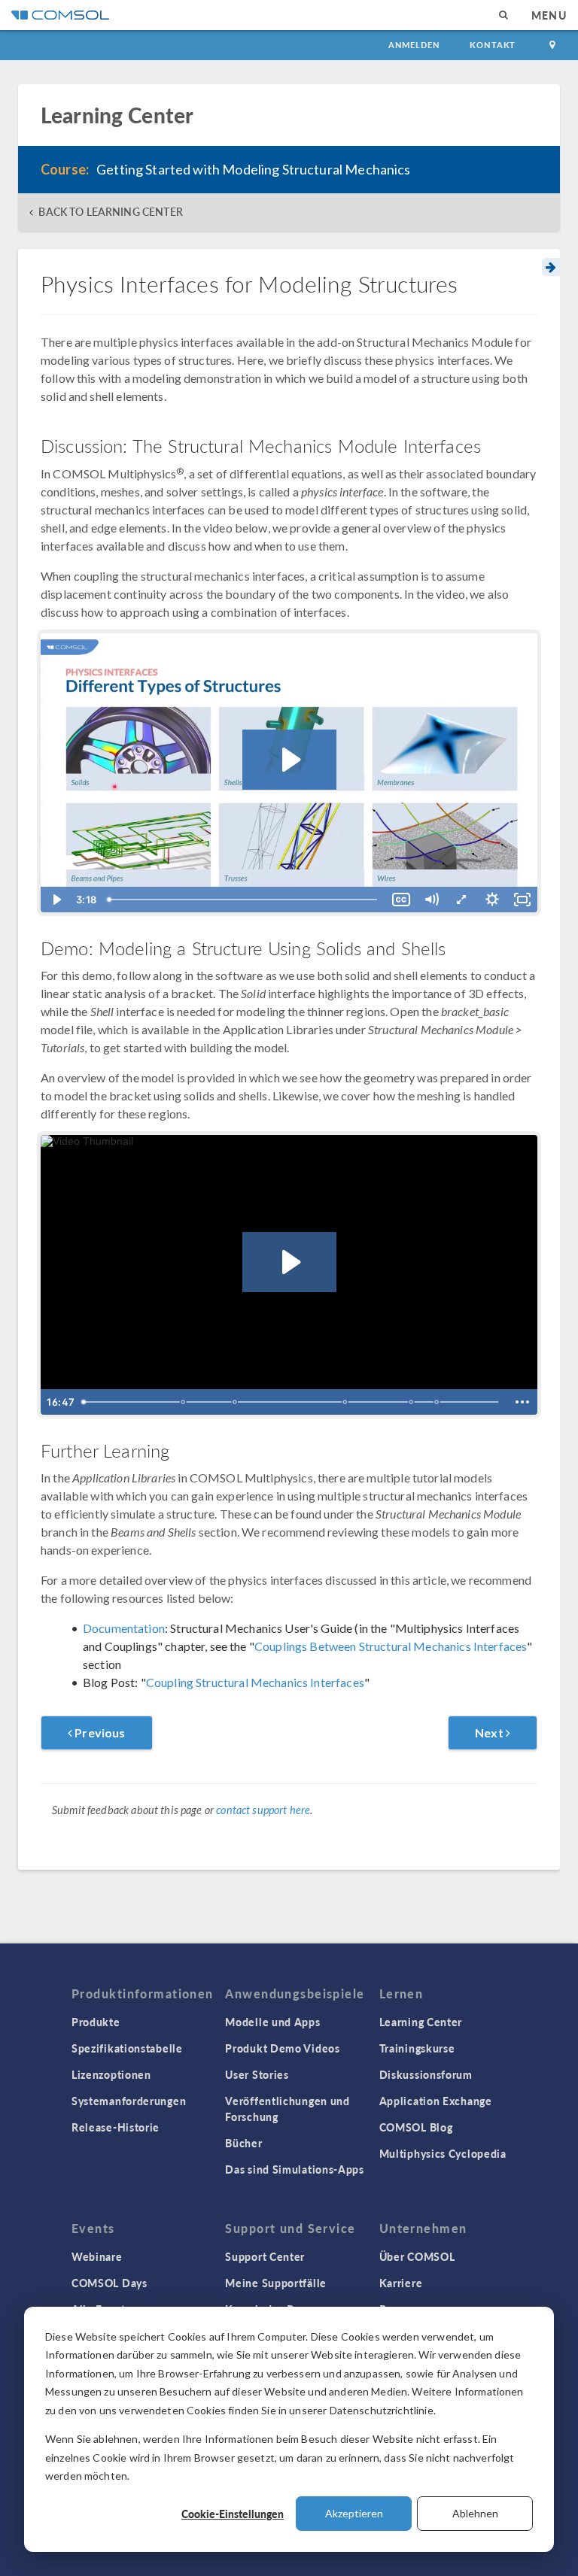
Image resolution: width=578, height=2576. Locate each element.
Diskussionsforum (426, 2074)
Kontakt (493, 45)
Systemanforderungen (129, 2101)
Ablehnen (475, 2513)
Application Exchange (436, 2101)
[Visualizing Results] (438, 1402)
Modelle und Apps (272, 2022)
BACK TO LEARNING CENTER (110, 212)
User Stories (257, 2074)
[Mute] (431, 900)
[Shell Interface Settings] (236, 1402)
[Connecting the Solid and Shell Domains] (412, 1402)
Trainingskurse (417, 2048)
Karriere (401, 2283)
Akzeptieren (354, 2513)
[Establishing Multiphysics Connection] (346, 1402)
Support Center (265, 2256)
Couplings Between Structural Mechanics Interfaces (391, 1646)
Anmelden (414, 45)
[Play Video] (56, 900)
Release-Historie (116, 2127)
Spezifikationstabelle (127, 2048)
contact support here (263, 1810)
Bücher (243, 2143)
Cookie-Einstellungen (233, 2514)
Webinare (97, 2256)
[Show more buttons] (522, 1402)
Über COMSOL (417, 2256)
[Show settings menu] (492, 900)
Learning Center (421, 2022)
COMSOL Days (110, 2283)
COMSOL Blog (416, 2127)
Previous (99, 1733)
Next (490, 1733)
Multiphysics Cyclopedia (443, 2153)
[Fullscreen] (522, 900)
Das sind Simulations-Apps (295, 2169)
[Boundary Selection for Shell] (184, 1402)
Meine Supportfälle (276, 2283)
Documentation (124, 1628)
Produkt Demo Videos (282, 2048)
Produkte (96, 2022)
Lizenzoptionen (111, 2074)
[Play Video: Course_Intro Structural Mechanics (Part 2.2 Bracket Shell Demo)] (289, 1262)
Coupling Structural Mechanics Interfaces (255, 1682)
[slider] (244, 900)
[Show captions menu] (401, 900)
